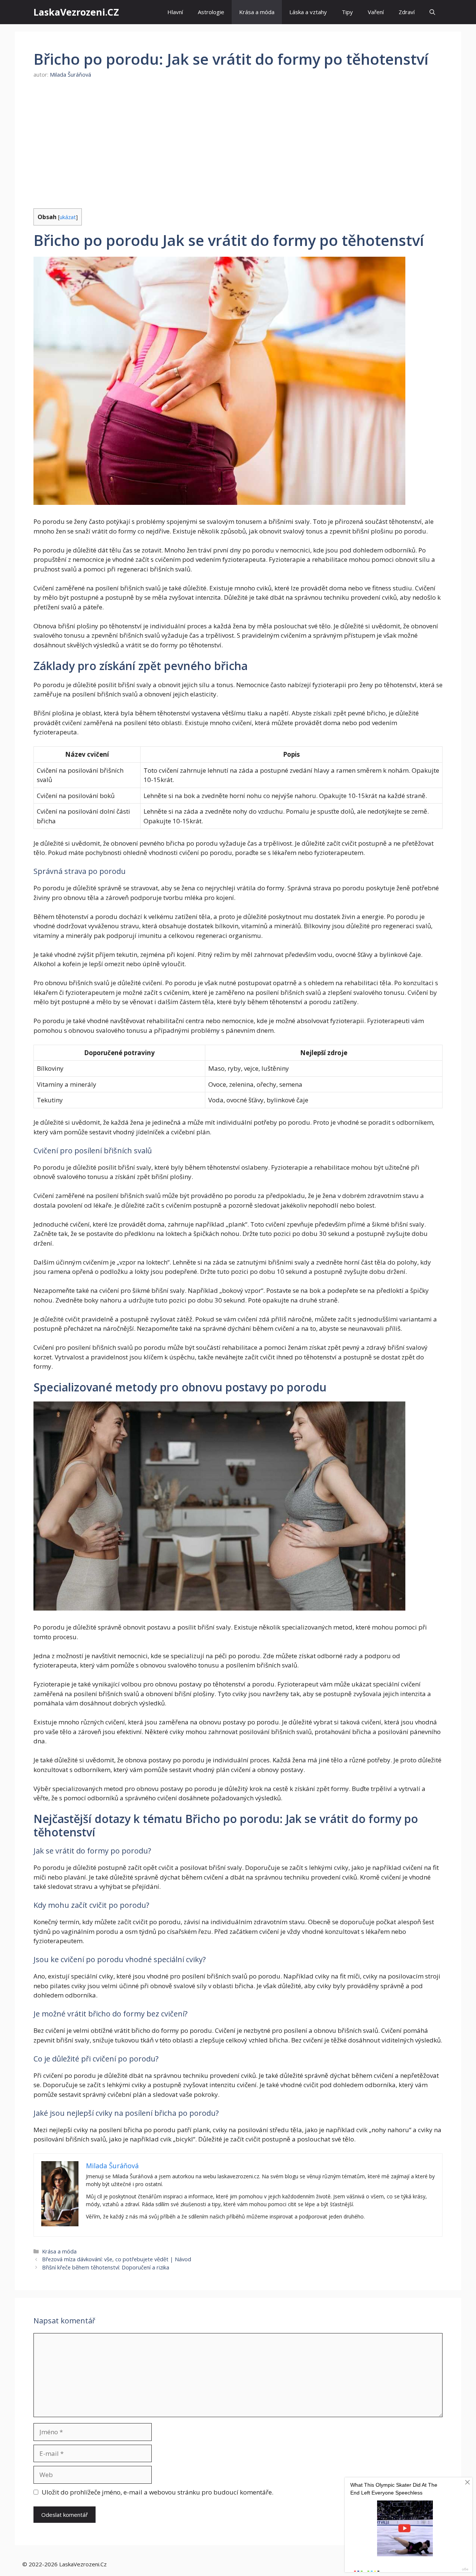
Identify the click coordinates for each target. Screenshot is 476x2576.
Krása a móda (257, 12)
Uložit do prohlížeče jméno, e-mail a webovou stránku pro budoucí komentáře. (157, 2492)
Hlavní (175, 12)
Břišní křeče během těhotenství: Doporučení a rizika (106, 2267)
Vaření (376, 12)
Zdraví (407, 12)
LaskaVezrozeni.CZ (76, 12)
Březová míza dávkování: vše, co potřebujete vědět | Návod (117, 2259)
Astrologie (211, 12)
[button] (432, 12)
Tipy (347, 12)
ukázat (68, 217)
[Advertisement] (238, 144)
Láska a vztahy (308, 12)
